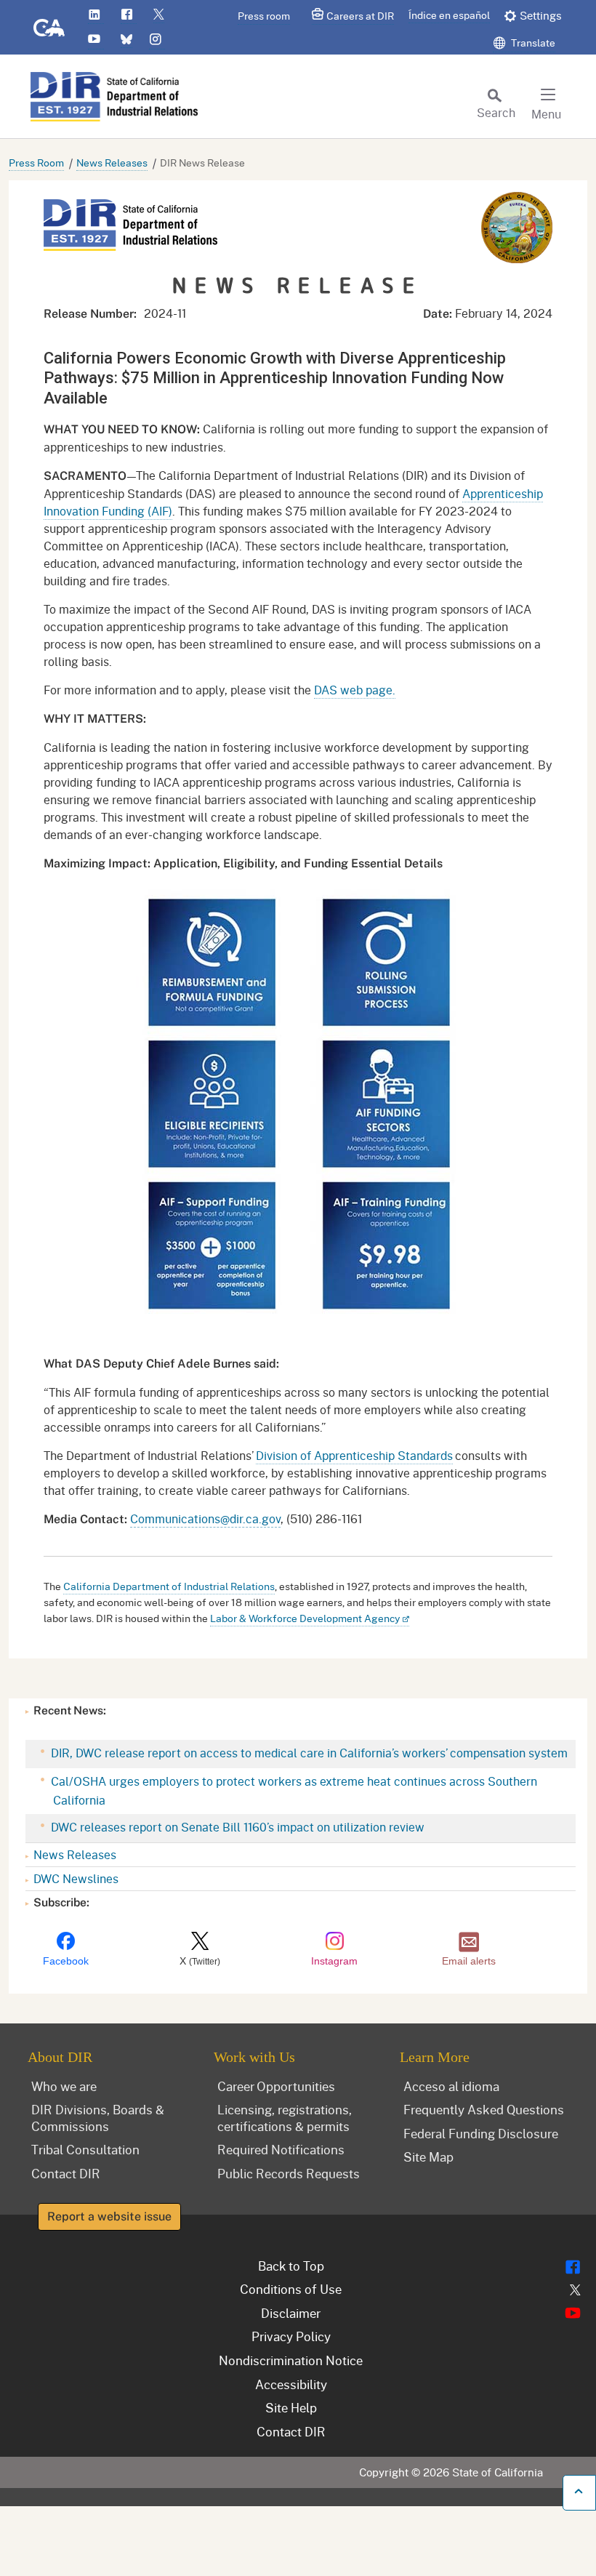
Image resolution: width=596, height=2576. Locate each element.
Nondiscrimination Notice (291, 2360)
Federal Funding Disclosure (481, 2133)
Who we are (64, 2086)
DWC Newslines (76, 1878)
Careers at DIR (360, 16)
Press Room (36, 162)
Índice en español (449, 15)
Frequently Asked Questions (484, 2109)
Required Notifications (281, 2149)
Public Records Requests (289, 2173)
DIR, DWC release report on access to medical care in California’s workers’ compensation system (308, 1753)
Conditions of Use (291, 2289)
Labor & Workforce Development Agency (305, 1618)
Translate (532, 43)
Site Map (428, 2156)
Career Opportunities (276, 2086)
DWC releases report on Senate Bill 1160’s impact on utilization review (236, 1827)
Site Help (291, 2407)
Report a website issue (109, 2216)
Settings (541, 15)
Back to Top (291, 2266)
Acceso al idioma (451, 2086)
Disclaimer (291, 2313)
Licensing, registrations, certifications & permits (285, 2118)
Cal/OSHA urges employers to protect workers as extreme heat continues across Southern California (293, 1790)
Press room (264, 16)
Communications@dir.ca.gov (205, 1518)
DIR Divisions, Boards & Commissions (98, 2118)
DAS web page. (355, 690)
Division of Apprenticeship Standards (354, 1455)
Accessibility (291, 2384)
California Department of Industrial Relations (169, 1586)
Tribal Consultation (85, 2149)
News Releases (112, 162)
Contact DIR (66, 2173)
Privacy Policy (291, 2336)
